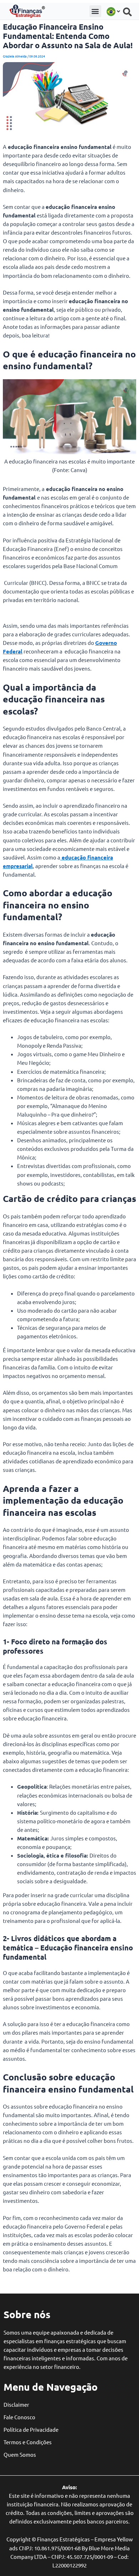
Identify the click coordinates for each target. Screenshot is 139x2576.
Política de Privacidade (31, 2429)
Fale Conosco (19, 2417)
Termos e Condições (28, 2442)
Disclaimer (16, 2404)
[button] (95, 11)
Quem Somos (20, 2454)
